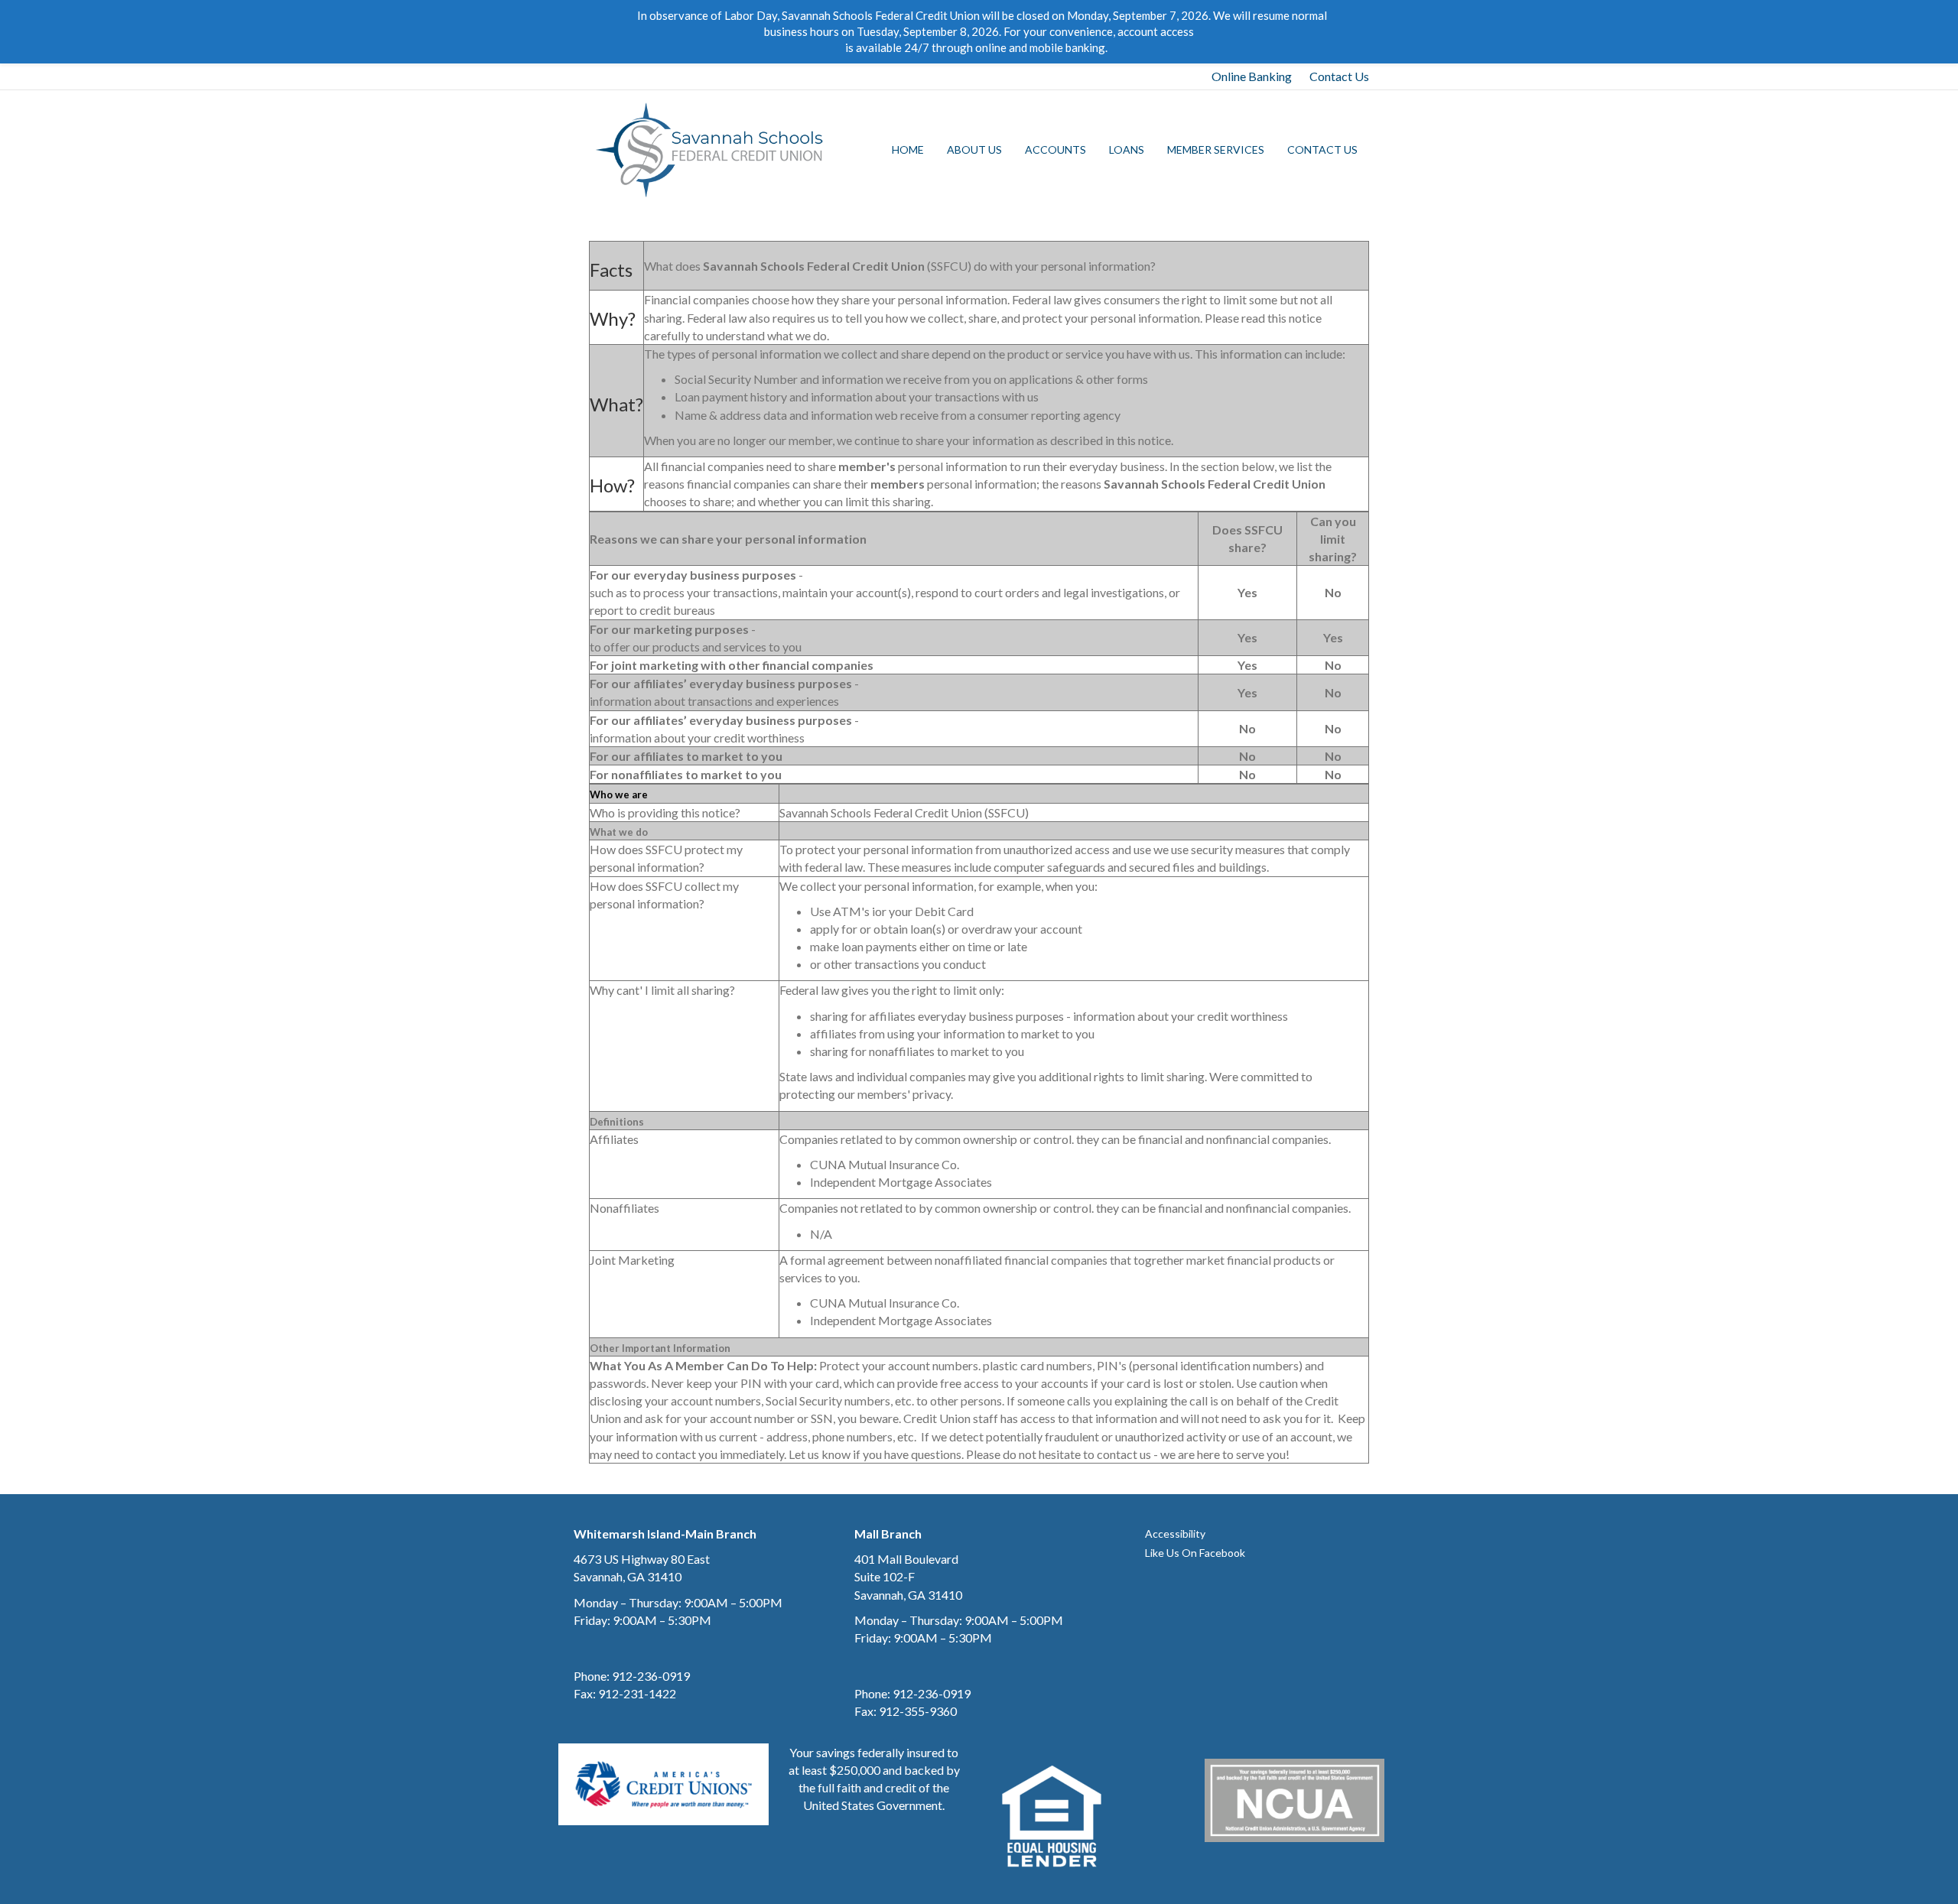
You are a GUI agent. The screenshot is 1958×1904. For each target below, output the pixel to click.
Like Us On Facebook (1195, 1553)
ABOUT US (974, 149)
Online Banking (1252, 76)
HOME (908, 149)
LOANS (1127, 149)
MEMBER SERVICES (1216, 149)
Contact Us (1339, 76)
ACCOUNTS (1055, 149)
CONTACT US (1322, 149)
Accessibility (1175, 1534)
